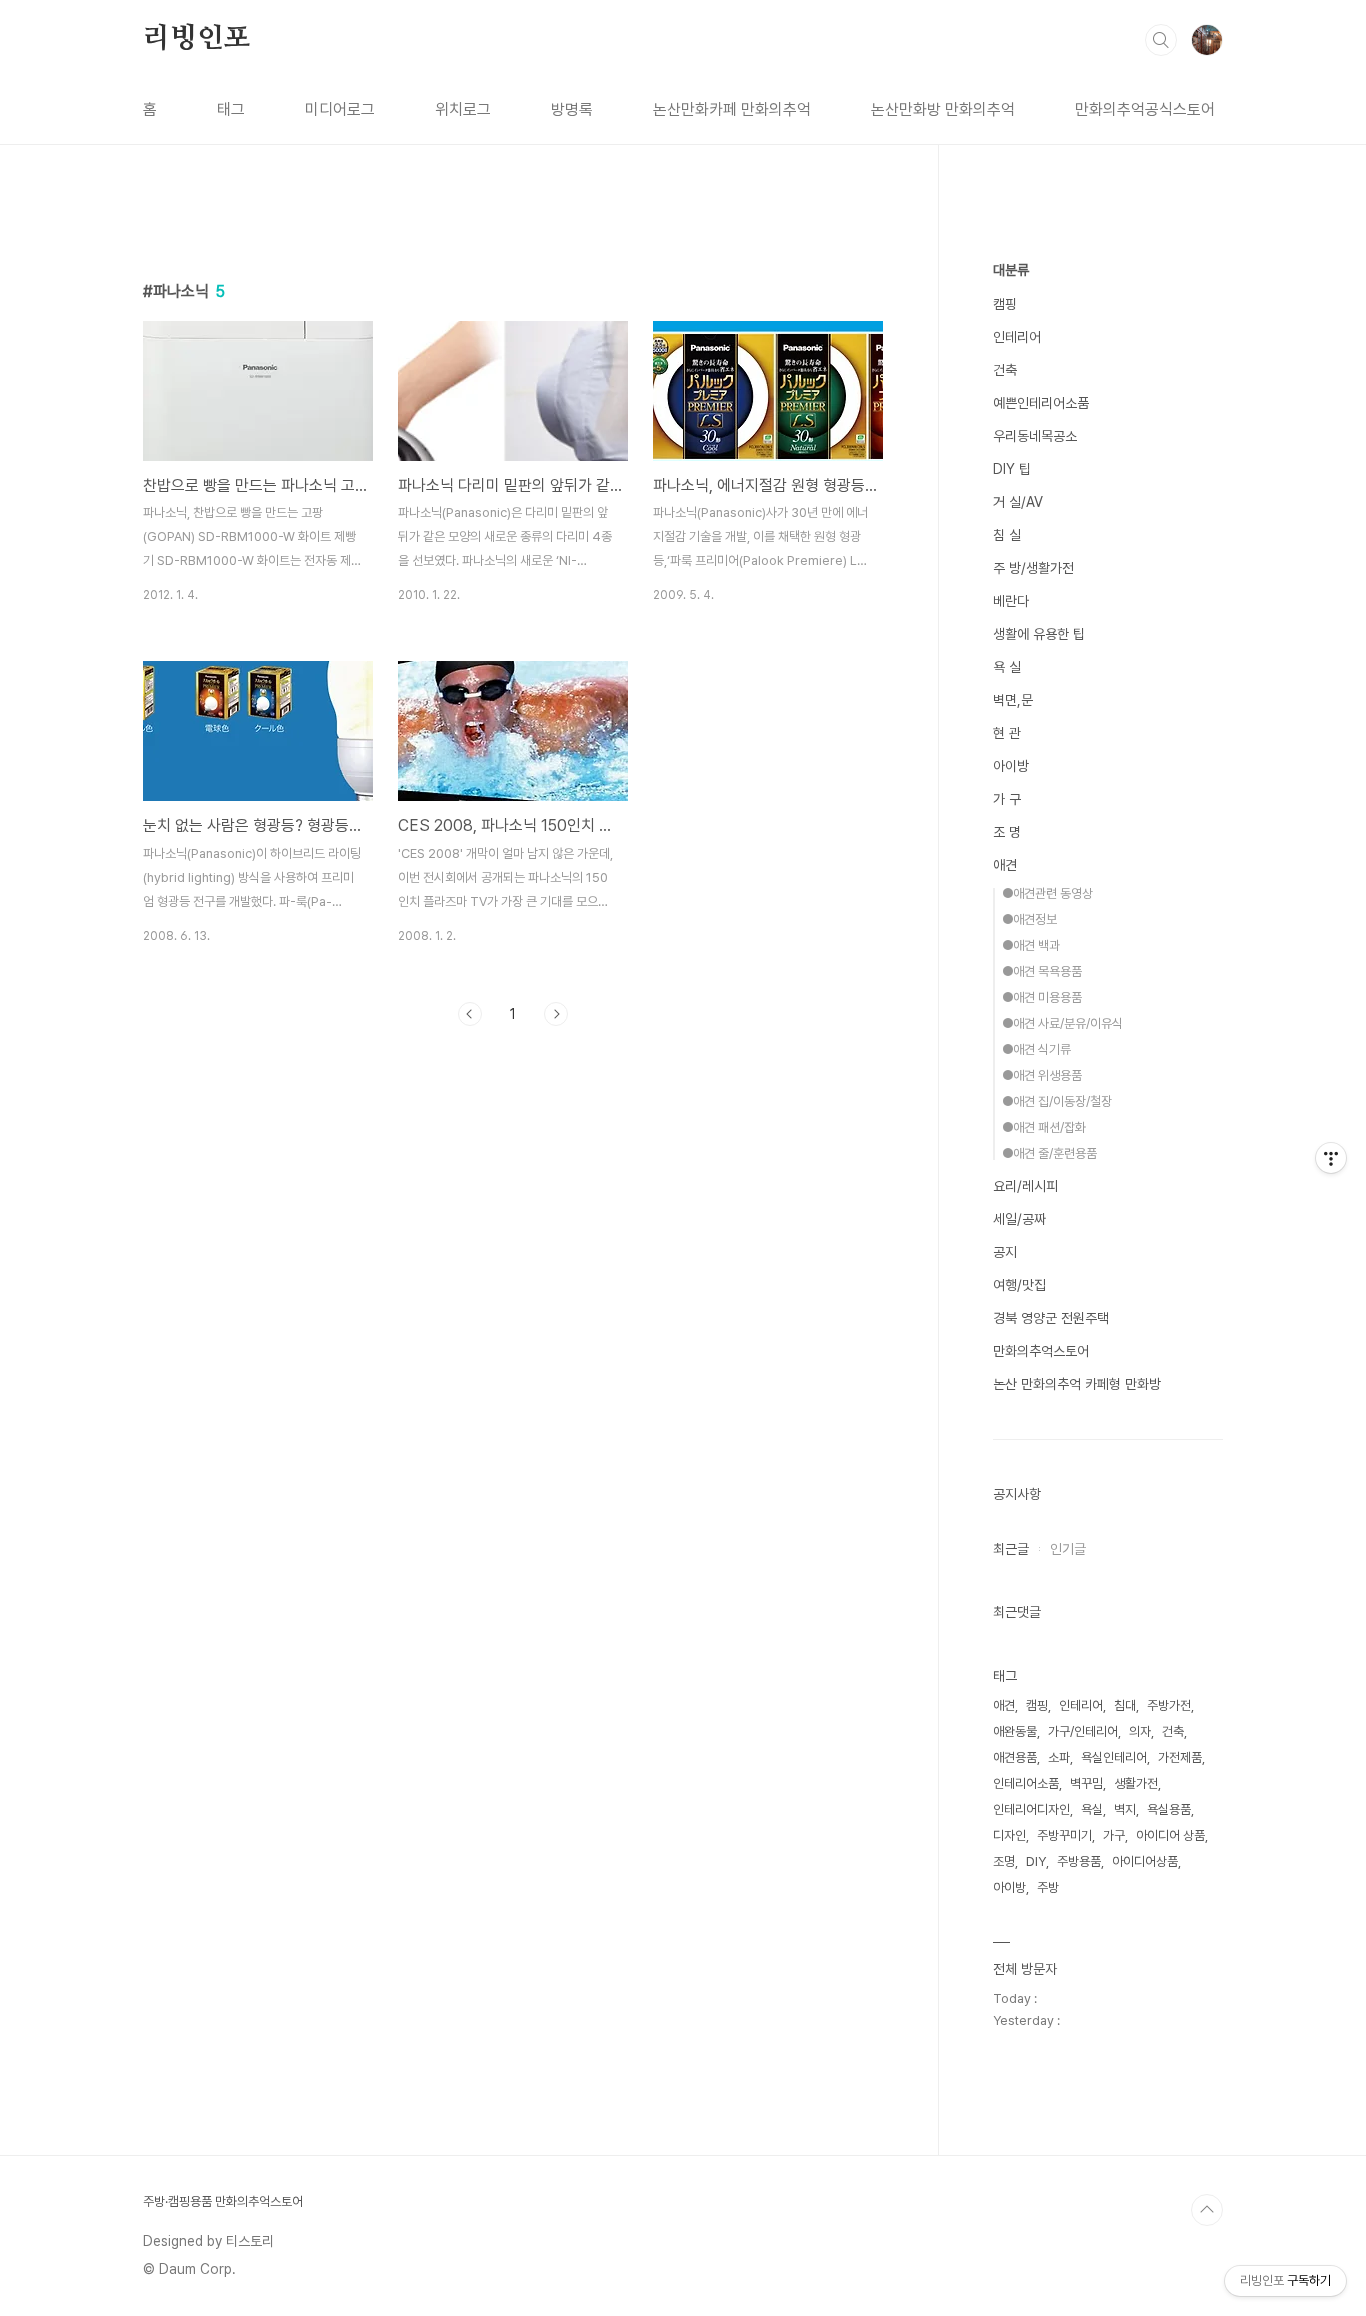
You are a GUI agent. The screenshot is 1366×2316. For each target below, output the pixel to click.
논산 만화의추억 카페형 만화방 (1077, 1384)
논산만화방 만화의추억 (943, 109)
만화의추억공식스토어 (1145, 109)
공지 (1005, 1252)
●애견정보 (1029, 919)
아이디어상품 (1145, 1861)
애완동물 (1015, 1731)
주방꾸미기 (1064, 1835)
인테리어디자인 (1031, 1809)
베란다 (1011, 601)
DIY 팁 (1012, 469)
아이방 (1011, 766)
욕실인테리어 (1114, 1757)
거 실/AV (1018, 502)
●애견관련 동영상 (1047, 893)
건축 (1005, 370)
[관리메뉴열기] (1331, 1158)
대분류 (1011, 270)
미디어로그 (340, 109)
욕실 (1092, 1809)
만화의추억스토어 (1041, 1351)
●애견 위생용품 (1042, 1075)
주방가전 (1169, 1705)
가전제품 (1180, 1757)
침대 (1125, 1705)
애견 (1005, 865)
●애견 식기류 (1036, 1049)
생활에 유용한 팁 (1039, 634)
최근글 (1011, 1549)
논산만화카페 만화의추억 (732, 109)
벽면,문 (1013, 700)
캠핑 (1005, 304)
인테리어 (1017, 337)
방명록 (572, 109)
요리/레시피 (1025, 1186)
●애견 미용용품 (1042, 997)
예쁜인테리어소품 (1041, 403)
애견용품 (1015, 1757)
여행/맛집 (1019, 1285)
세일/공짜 (1019, 1219)
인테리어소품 (1026, 1783)
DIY (1036, 1861)
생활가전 (1136, 1783)
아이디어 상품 (1170, 1835)
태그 (231, 109)
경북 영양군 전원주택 (1051, 1318)
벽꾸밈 (1086, 1783)
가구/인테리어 (1083, 1731)
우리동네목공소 (1035, 436)
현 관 (1007, 733)
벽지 (1125, 1809)
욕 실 (1007, 667)
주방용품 (1079, 1861)
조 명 (1007, 832)
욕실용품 (1169, 1809)
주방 (1048, 1887)
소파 (1059, 1757)
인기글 (1068, 1549)
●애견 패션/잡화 (1044, 1127)
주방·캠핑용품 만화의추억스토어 (223, 2201)
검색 (1161, 40)
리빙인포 (196, 39)
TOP (1207, 2210)
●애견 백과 (1031, 945)
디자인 (1009, 1835)
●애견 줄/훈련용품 (1049, 1153)
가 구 (1007, 799)
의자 (1140, 1731)
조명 (1004, 1861)
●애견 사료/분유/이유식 (1062, 1023)
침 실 (1007, 535)
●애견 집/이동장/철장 (1057, 1101)
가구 (1114, 1835)
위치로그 (463, 109)
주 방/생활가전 (1033, 568)
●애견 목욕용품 (1042, 971)
